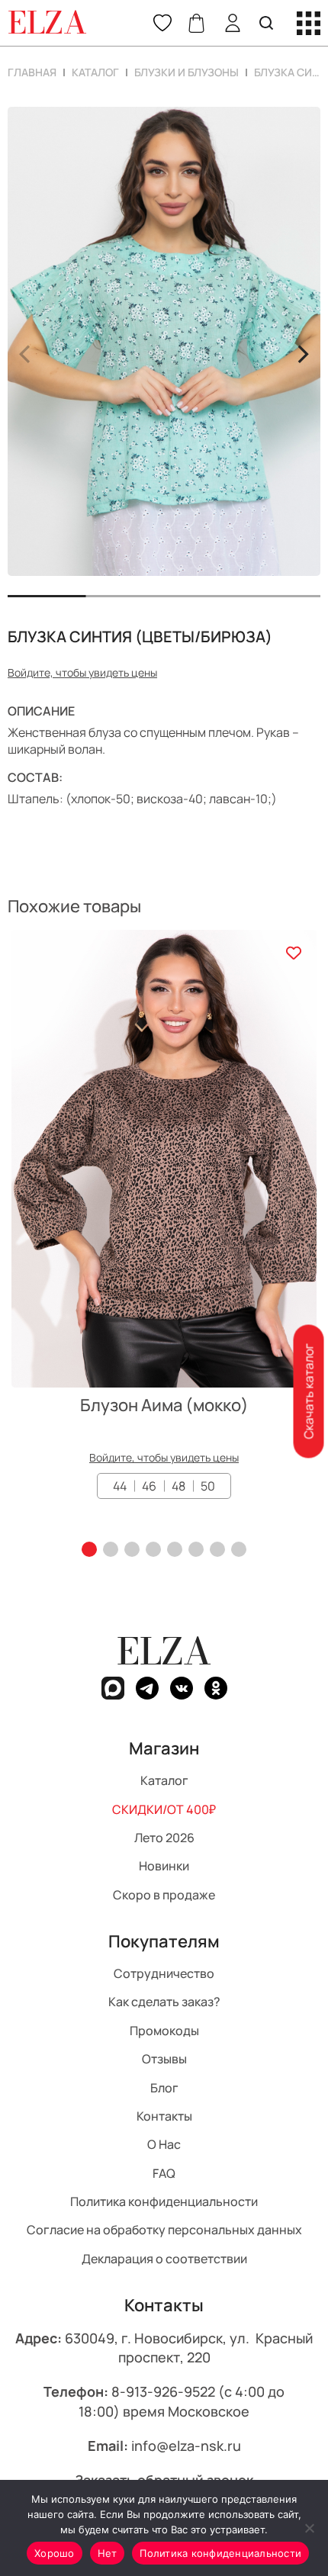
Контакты (164, 2116)
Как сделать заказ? (164, 2002)
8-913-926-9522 (163, 2392)
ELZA (164, 1651)
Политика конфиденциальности (164, 2201)
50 (208, 1486)
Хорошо (55, 2553)
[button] (89, 1549)
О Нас (164, 2145)
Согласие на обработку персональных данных (164, 2230)
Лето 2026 (164, 1838)
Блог (164, 2088)
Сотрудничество (164, 1973)
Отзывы (164, 2059)
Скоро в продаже (164, 1895)
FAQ (164, 2173)
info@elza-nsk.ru (186, 2446)
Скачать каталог (308, 1391)
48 (178, 1486)
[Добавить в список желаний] (293, 953)
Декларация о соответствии (164, 2259)
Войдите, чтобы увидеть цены (82, 672)
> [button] (302, 352)
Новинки (164, 1867)
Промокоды (164, 2031)
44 (120, 1486)
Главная (32, 72)
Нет (108, 2553)
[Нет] (309, 2528)
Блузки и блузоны (187, 72)
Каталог (95, 72)
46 (149, 1486)
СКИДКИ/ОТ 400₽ (164, 1809)
